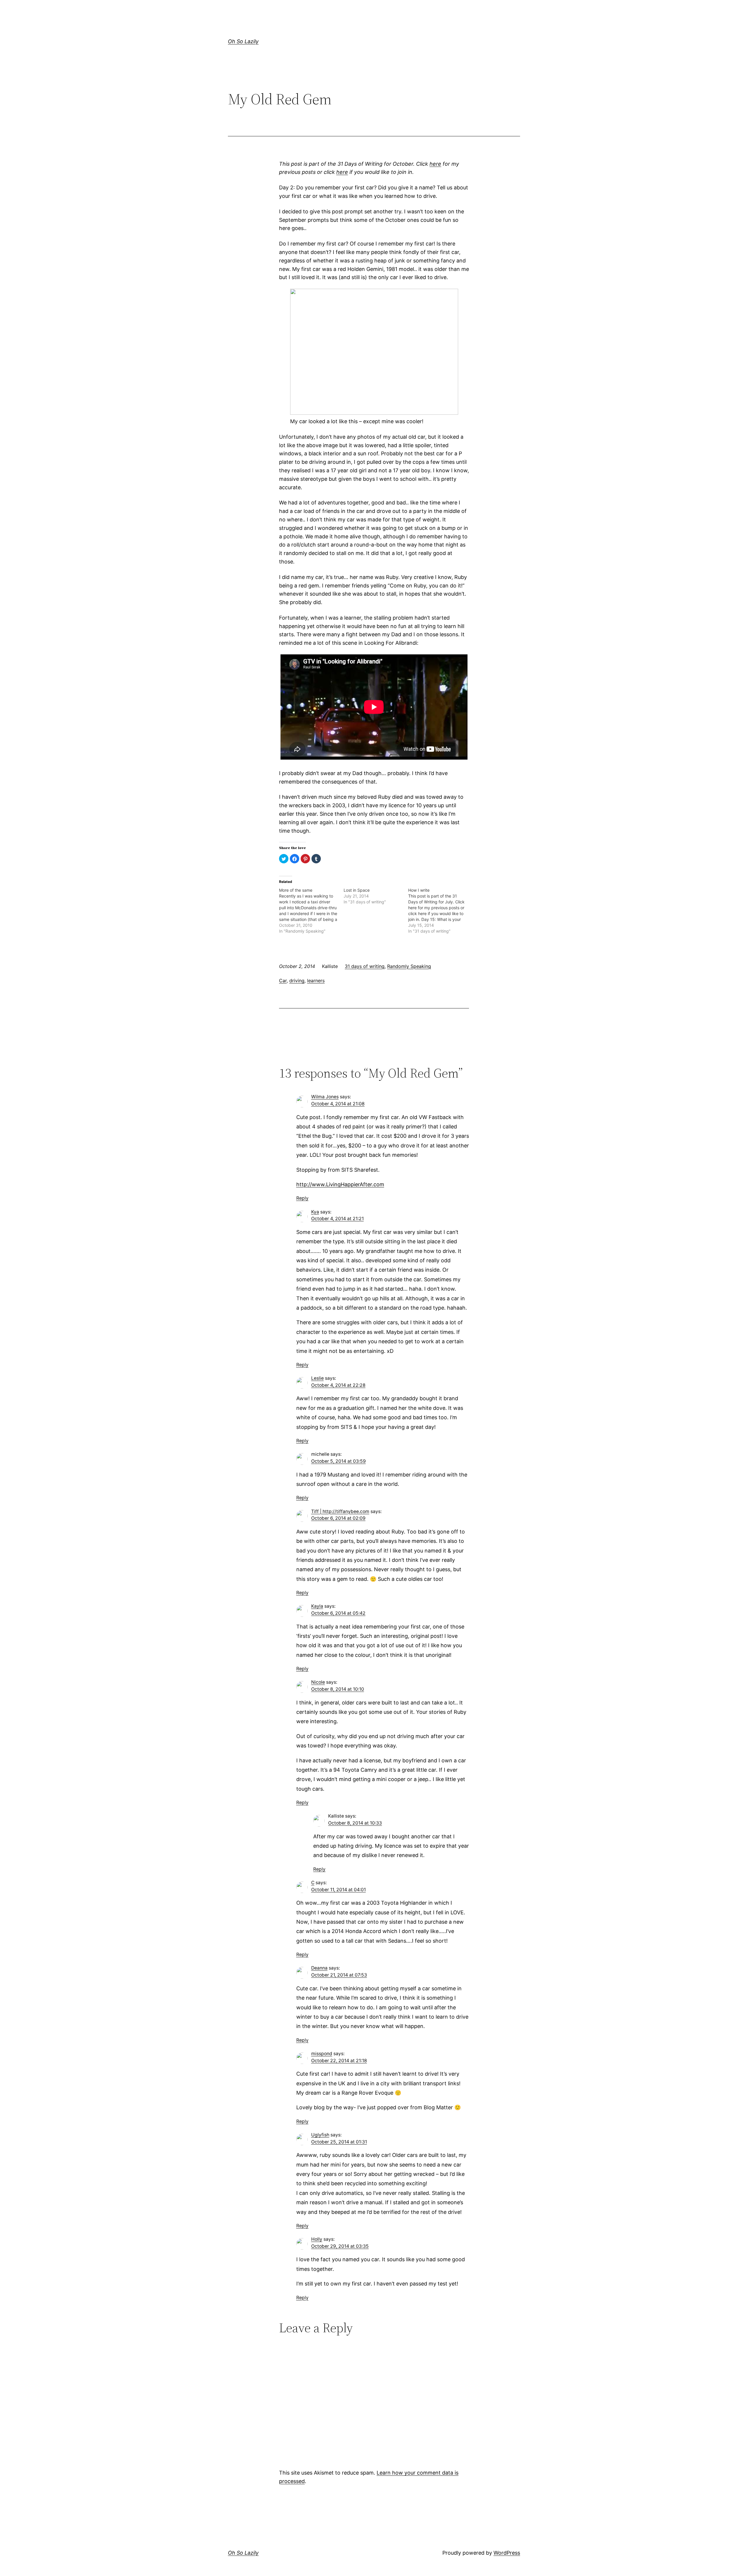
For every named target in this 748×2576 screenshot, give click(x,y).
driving (297, 981)
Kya (315, 1212)
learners (316, 981)
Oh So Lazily (243, 41)
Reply (302, 1198)
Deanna (319, 1968)
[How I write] (440, 911)
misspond (322, 2054)
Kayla (317, 1606)
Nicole (318, 1682)
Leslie (317, 1378)
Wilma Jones (325, 1097)
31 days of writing (365, 966)
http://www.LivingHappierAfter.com (340, 1184)
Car (283, 981)
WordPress (507, 2553)
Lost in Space (357, 890)
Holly (317, 2239)
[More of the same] (311, 911)
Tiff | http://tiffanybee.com (340, 1511)
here (435, 164)
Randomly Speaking (409, 966)
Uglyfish (320, 2135)
